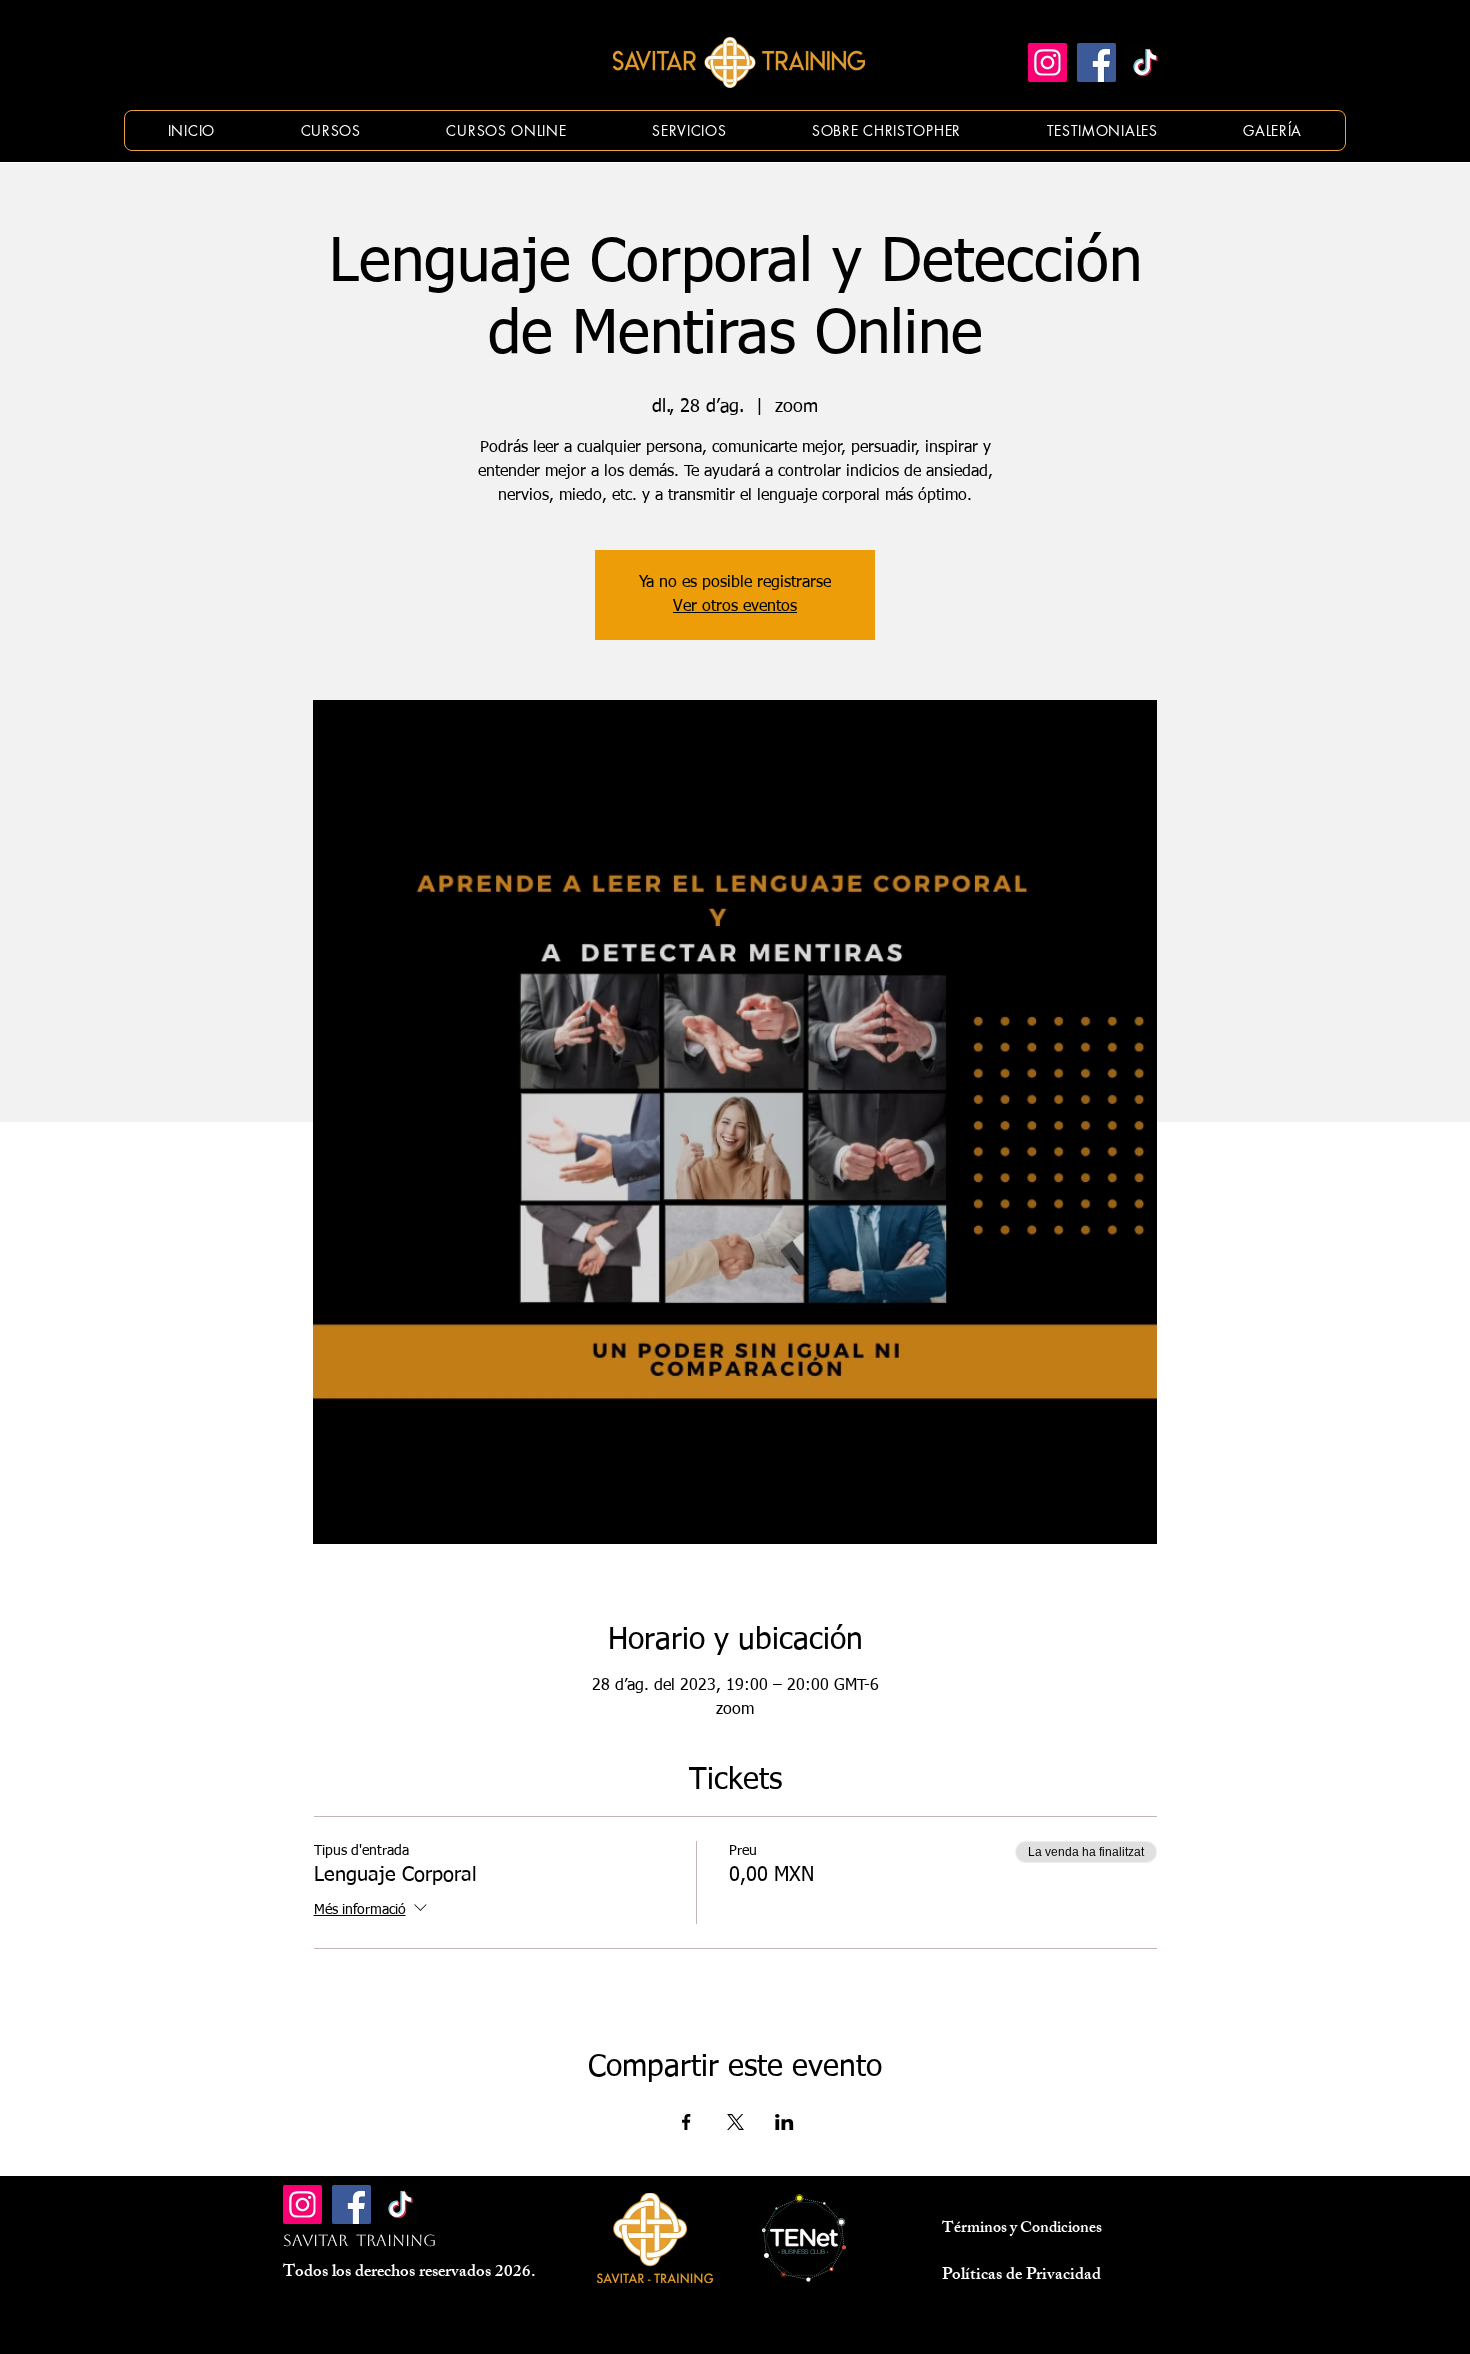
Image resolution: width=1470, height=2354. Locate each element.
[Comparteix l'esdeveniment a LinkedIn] (784, 2122)
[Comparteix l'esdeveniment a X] (735, 2122)
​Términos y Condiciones (1022, 2229)
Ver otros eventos (735, 607)
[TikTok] (1145, 62)
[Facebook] (1096, 62)
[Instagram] (1047, 62)
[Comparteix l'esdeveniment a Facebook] (686, 2122)
